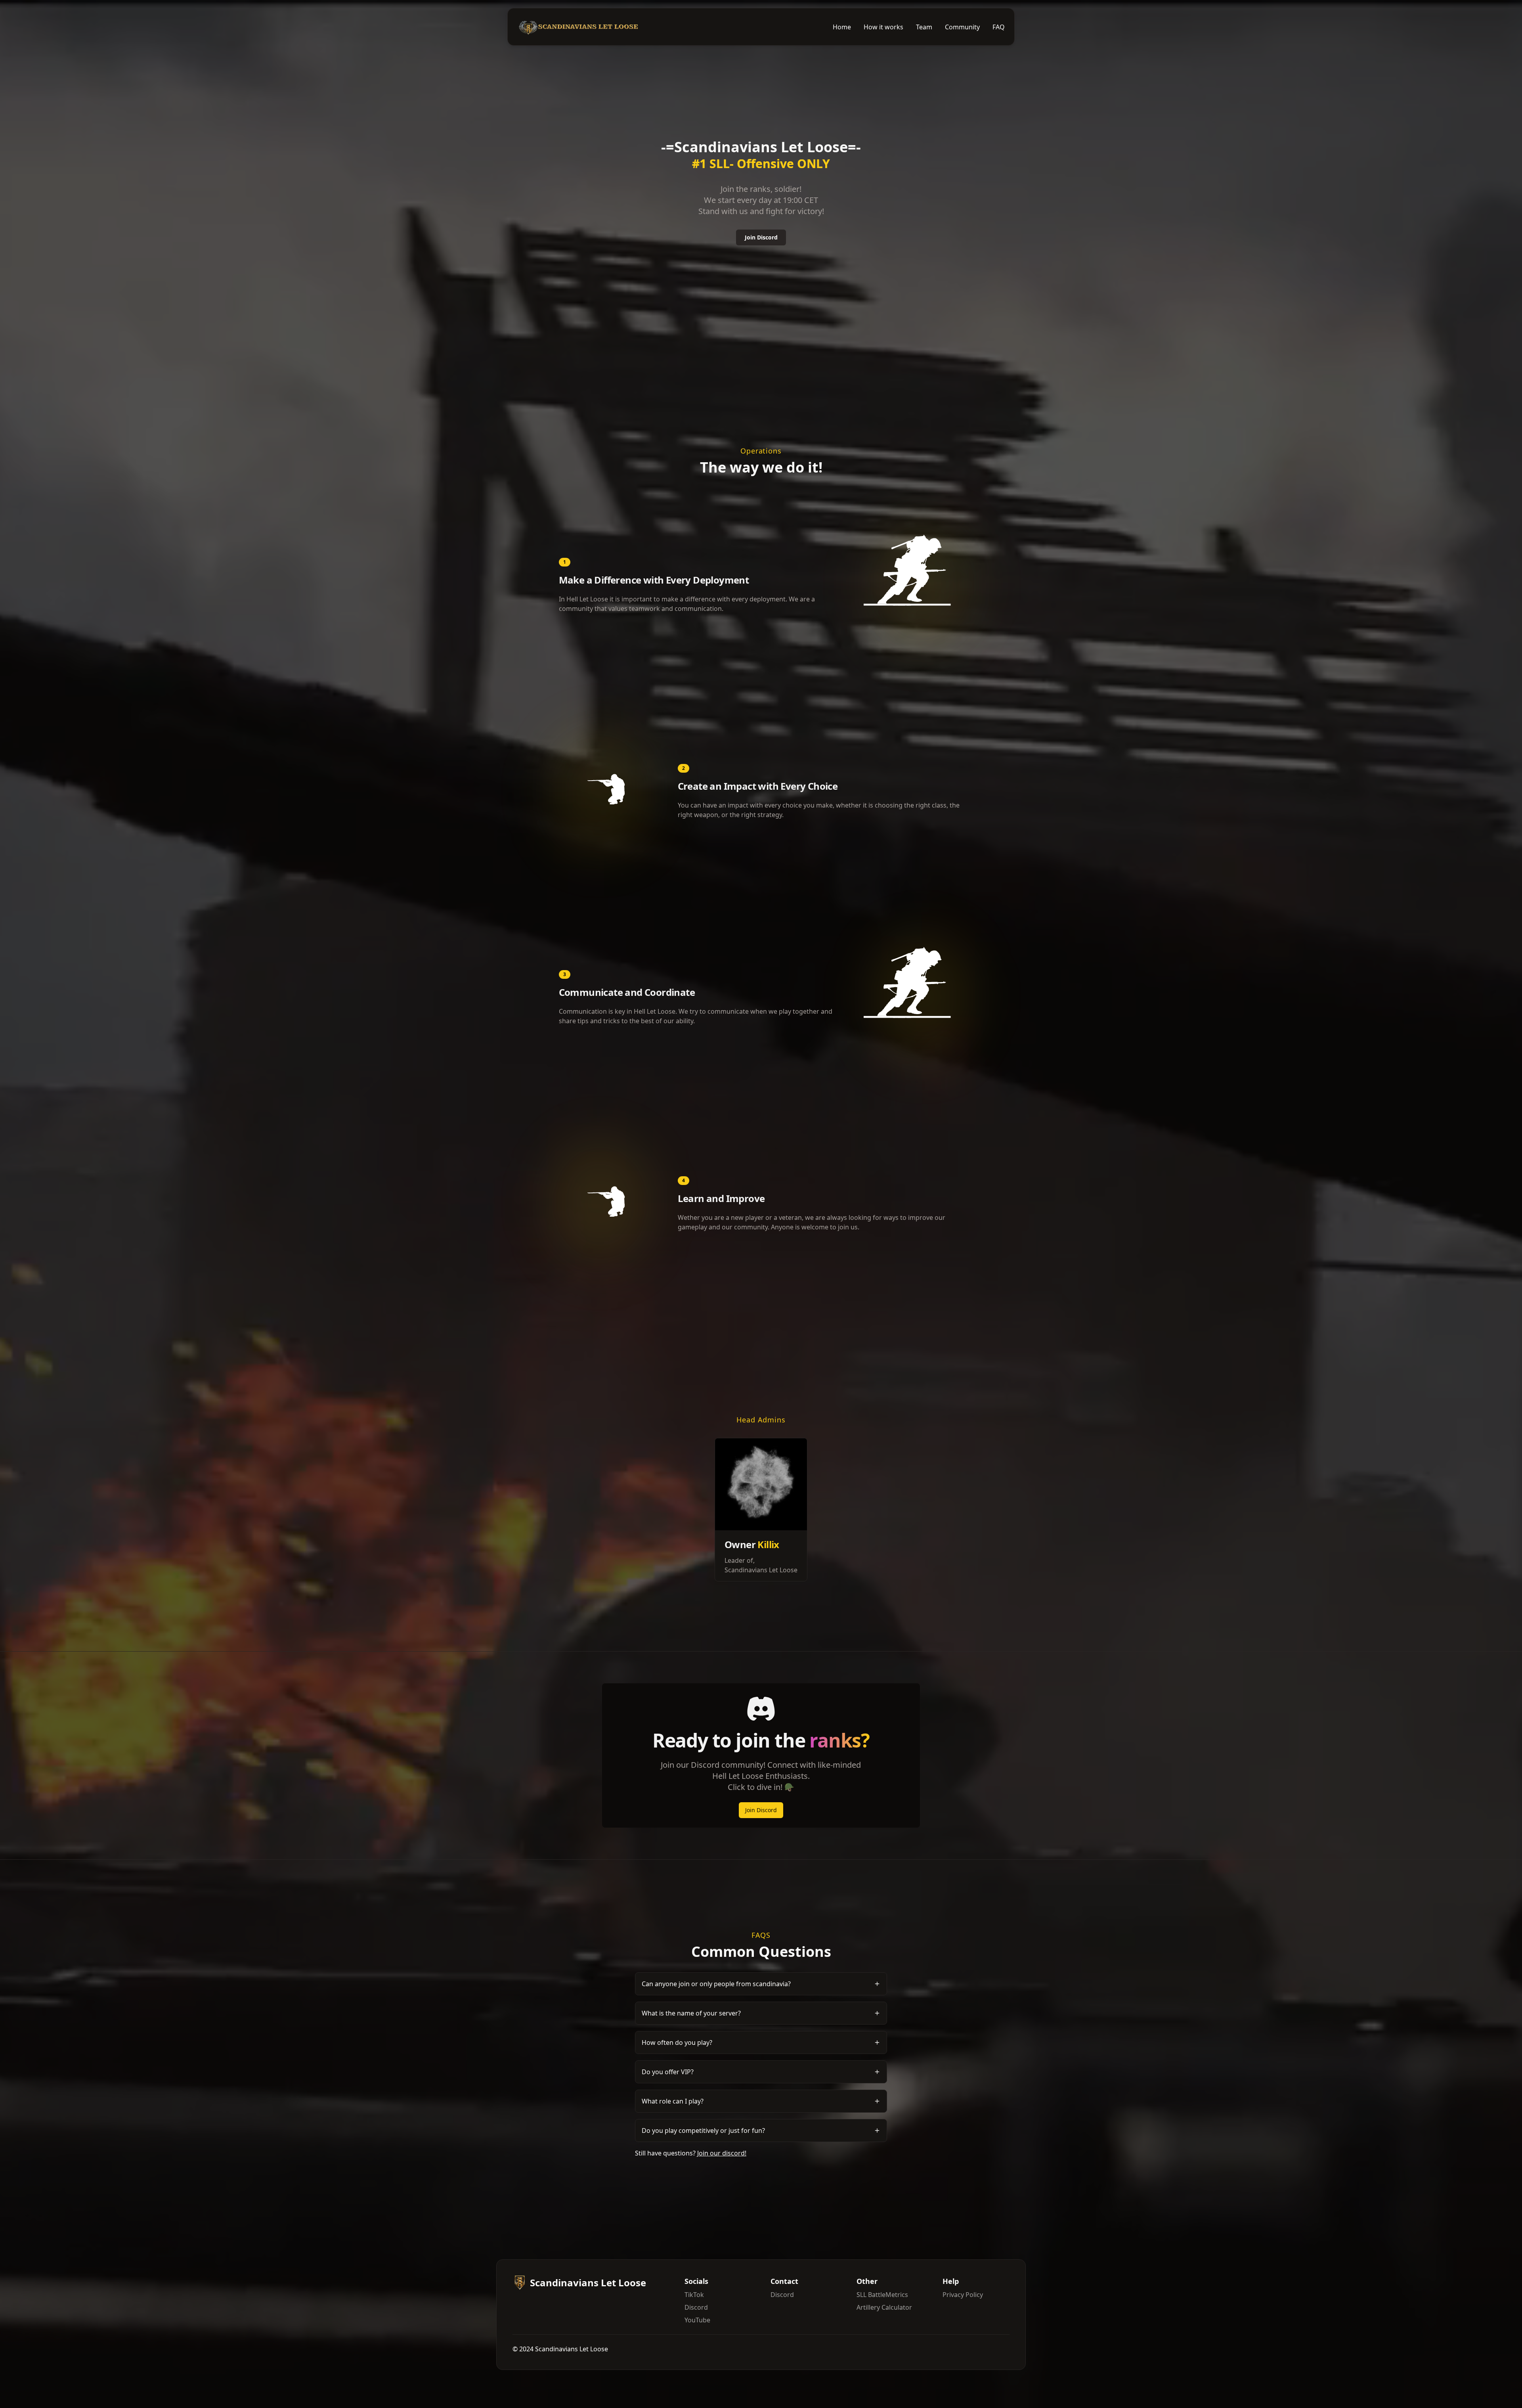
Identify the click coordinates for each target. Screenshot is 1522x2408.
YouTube (697, 2320)
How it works (883, 27)
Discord (696, 2307)
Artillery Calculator (884, 2307)
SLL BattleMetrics (882, 2295)
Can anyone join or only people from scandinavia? (716, 1984)
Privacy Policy (963, 2295)
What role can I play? (673, 2101)
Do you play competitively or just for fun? (703, 2130)
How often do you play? (677, 2042)
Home (842, 27)
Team (924, 27)
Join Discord (761, 237)
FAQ (999, 27)
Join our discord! (722, 2153)
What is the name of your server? (691, 2013)
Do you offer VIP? (668, 2072)
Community (962, 27)
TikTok (694, 2295)
